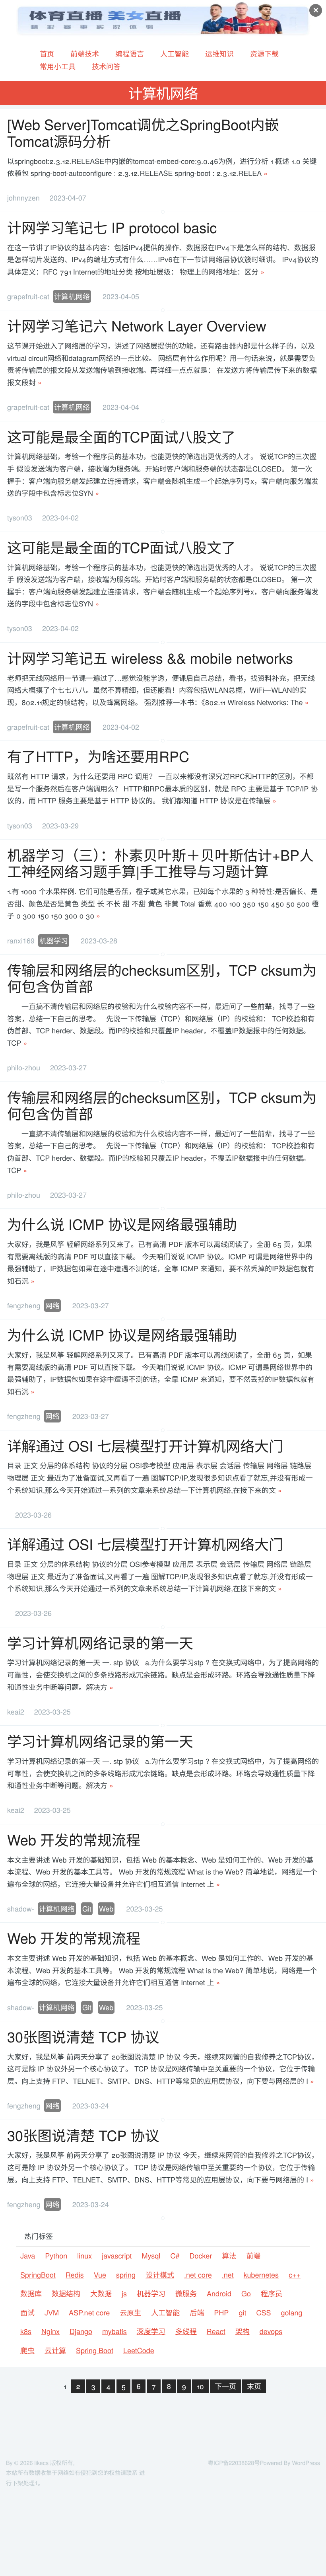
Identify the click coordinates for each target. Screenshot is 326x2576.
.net (228, 2275)
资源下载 (264, 54)
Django (81, 2331)
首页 (47, 54)
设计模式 (160, 2275)
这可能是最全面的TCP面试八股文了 (121, 437)
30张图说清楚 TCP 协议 (83, 2037)
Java (28, 2256)
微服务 (186, 2293)
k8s (26, 2331)
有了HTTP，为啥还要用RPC (98, 756)
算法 (229, 2256)
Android (219, 2293)
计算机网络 (72, 296)
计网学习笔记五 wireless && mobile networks (150, 658)
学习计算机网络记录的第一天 (100, 1643)
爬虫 (27, 2350)
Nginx (50, 2331)
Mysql (151, 2256)
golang (291, 2313)
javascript (117, 2256)
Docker (201, 2256)
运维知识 (219, 54)
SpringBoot (38, 2275)
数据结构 (66, 2293)
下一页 (225, 2386)
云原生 (130, 2313)
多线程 (186, 2331)
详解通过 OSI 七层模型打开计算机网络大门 (145, 1446)
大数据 (101, 2293)
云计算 (55, 2350)
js (124, 2293)
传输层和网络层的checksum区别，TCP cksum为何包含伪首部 (162, 978)
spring (126, 2275)
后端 (197, 2313)
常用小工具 (58, 66)
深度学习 (151, 2331)
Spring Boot (95, 2350)
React (216, 2331)
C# (175, 2256)
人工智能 (175, 54)
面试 (27, 2313)
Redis (75, 2275)
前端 (253, 2256)
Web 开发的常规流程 (74, 1840)
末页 (254, 2386)
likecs (41, 2463)
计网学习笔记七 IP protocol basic (112, 227)
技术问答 (106, 66)
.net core (198, 2275)
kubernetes (261, 2275)
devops (271, 2331)
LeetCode (139, 2350)
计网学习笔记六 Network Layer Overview (137, 326)
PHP (221, 2313)
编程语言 (130, 54)
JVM (52, 2313)
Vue (100, 2275)
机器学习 (54, 941)
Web (106, 1909)
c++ (295, 2275)
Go (246, 2293)
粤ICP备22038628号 (234, 2463)
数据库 (31, 2293)
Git (87, 1909)
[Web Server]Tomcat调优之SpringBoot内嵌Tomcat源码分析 (143, 133)
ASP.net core (89, 2313)
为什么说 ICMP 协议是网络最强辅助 (122, 1224)
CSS (263, 2313)
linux (84, 2256)
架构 (243, 2331)
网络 (52, 1306)
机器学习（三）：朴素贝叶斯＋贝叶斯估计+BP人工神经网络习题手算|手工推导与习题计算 (160, 863)
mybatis (114, 2331)
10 (200, 2386)
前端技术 (85, 54)
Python (56, 2256)
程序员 (272, 2293)
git (242, 2313)
